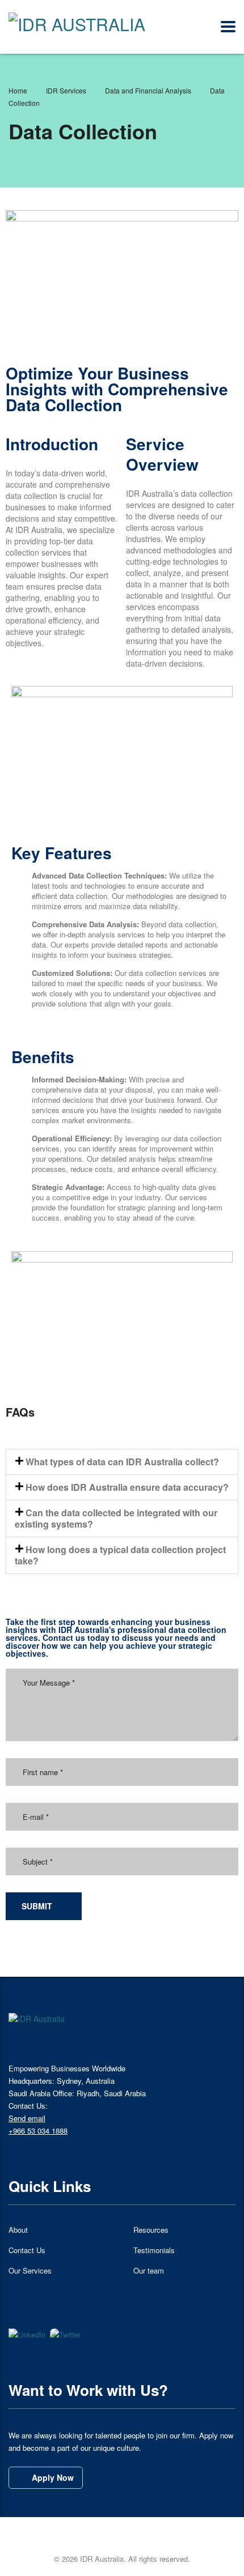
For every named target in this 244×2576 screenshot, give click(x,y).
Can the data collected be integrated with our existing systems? (116, 1518)
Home (18, 90)
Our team (149, 2271)
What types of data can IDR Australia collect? (122, 1462)
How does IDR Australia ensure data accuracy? (127, 1487)
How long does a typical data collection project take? (120, 1555)
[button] (122, 1462)
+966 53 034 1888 (38, 2131)
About (18, 2230)
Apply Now (53, 2477)
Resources (151, 2230)
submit (37, 1906)
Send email (27, 2118)
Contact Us (27, 2250)
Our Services (30, 2271)
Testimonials (154, 2250)
